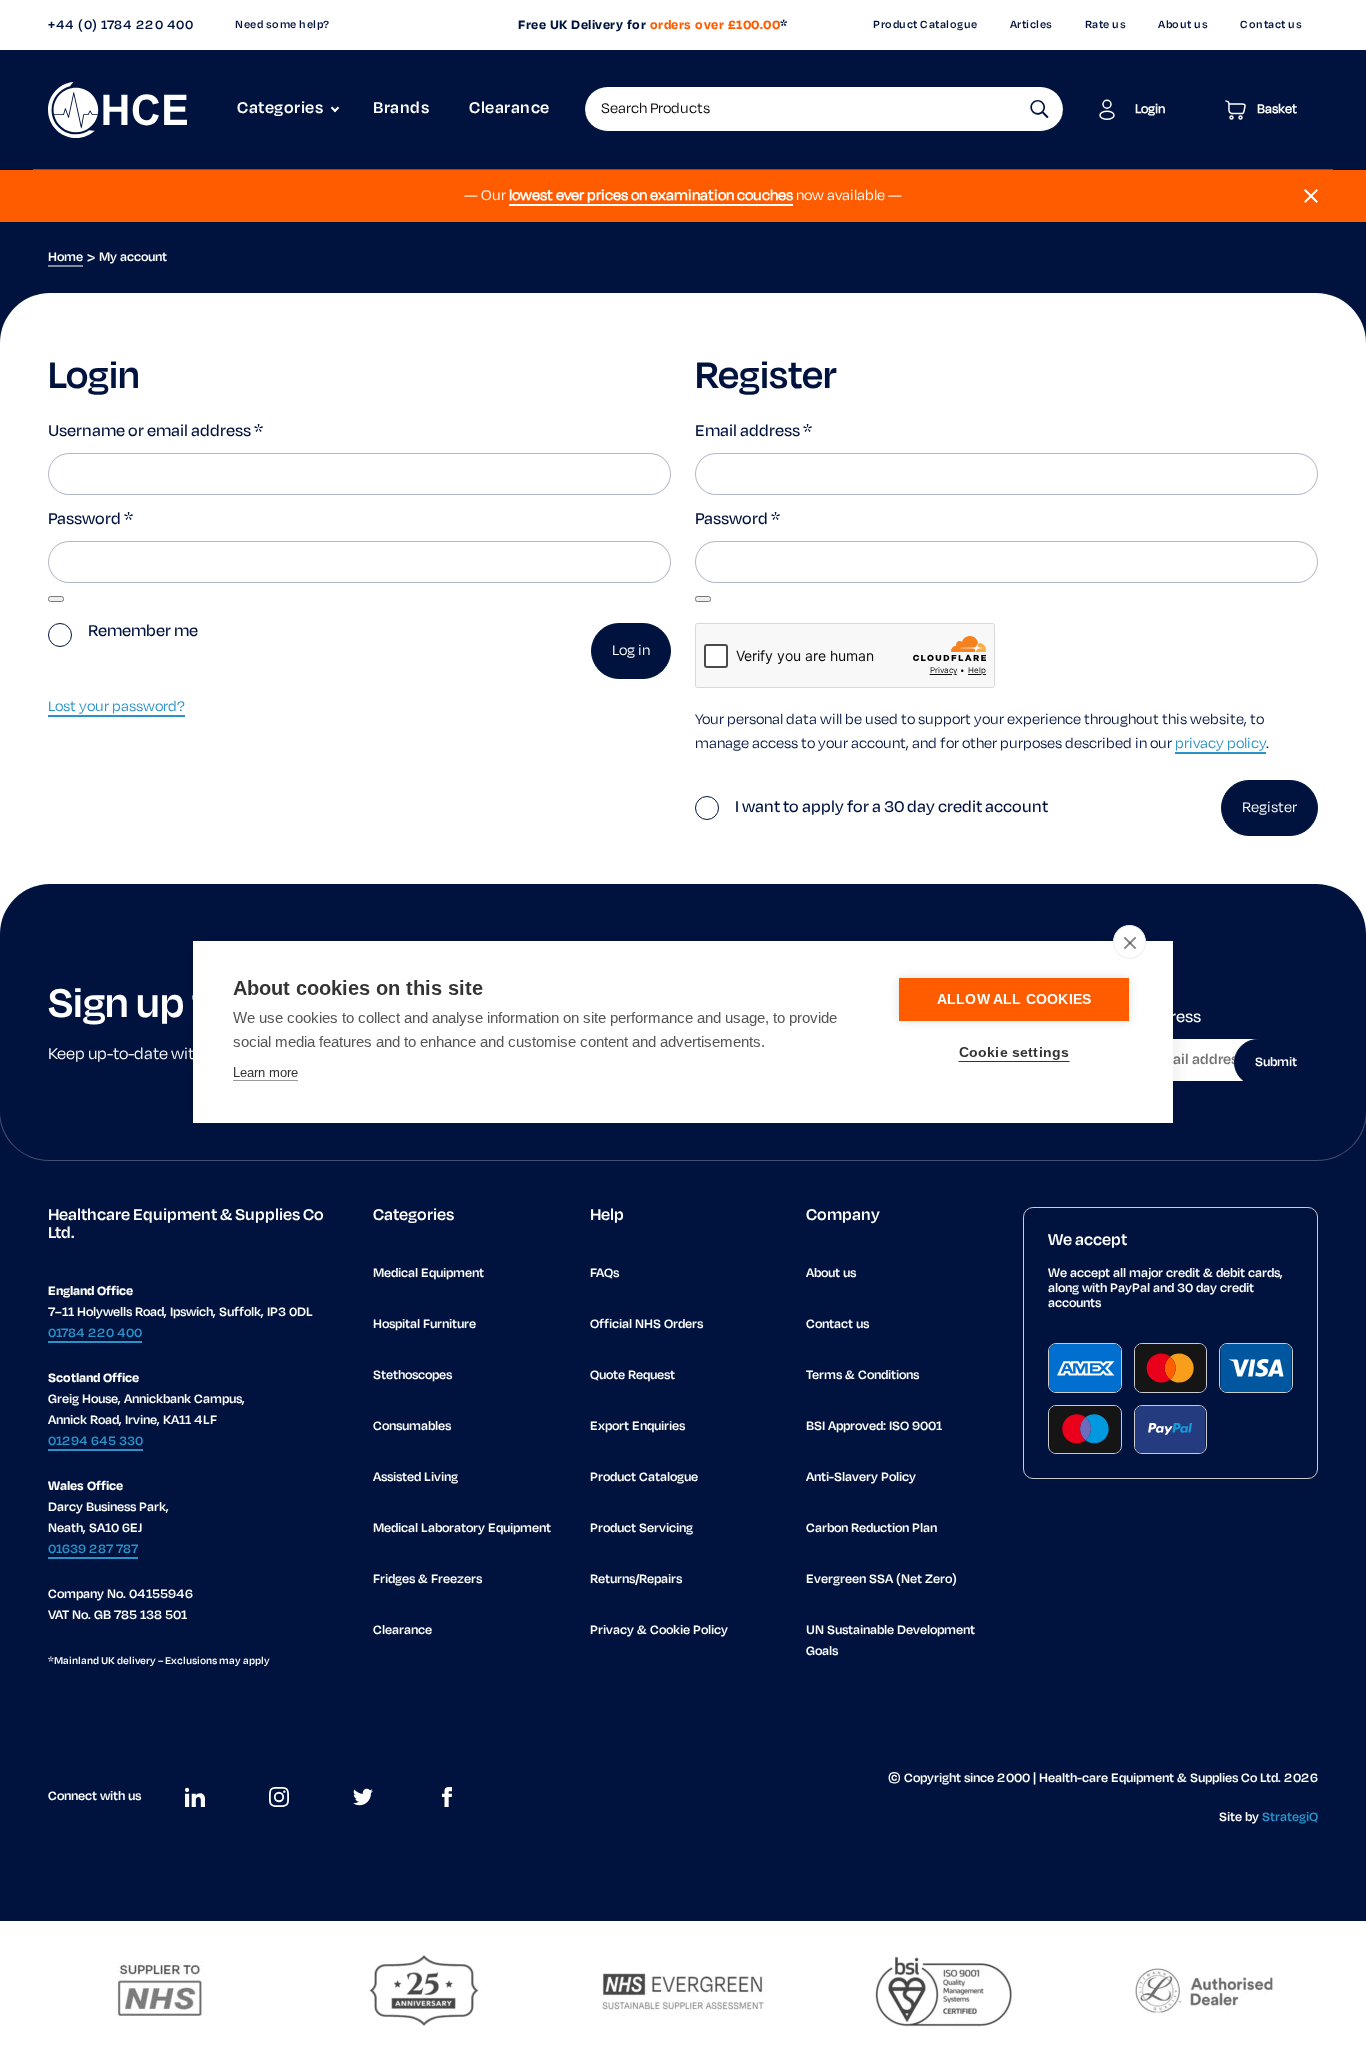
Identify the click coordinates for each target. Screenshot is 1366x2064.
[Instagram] (279, 1797)
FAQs (604, 1273)
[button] (1039, 109)
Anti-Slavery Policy (861, 1477)
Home (65, 257)
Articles (1031, 25)
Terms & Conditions (862, 1375)
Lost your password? (116, 707)
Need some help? (282, 25)
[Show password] (56, 599)
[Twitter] (363, 1797)
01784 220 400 (95, 1333)
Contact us (1271, 25)
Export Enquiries (637, 1426)
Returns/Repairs (636, 1579)
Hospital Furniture (424, 1324)
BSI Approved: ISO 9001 (874, 1426)
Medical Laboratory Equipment (462, 1528)
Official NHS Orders (646, 1324)
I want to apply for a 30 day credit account (893, 808)
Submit (1276, 1062)
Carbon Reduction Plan (871, 1528)
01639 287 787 (93, 1549)
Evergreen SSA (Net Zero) (881, 1579)
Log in (631, 651)
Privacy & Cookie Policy (659, 1630)
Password (90, 520)
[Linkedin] (195, 1797)
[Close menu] (1311, 196)
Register (1269, 808)
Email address (753, 432)
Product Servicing (641, 1528)
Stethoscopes (412, 1375)
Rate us (1106, 25)
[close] (1129, 942)
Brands (401, 109)
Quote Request (632, 1375)
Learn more (265, 1072)
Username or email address (155, 432)
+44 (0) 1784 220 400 (120, 25)
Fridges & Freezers (427, 1579)
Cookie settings (1014, 1052)
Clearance (509, 109)
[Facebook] (447, 1797)
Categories (280, 109)
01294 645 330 (95, 1441)
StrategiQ (1290, 1817)
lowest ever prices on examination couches (651, 196)
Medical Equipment (428, 1273)
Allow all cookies (1014, 999)
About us (1183, 25)
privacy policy (1220, 744)
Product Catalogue (925, 25)
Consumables (412, 1426)
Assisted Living (415, 1477)
